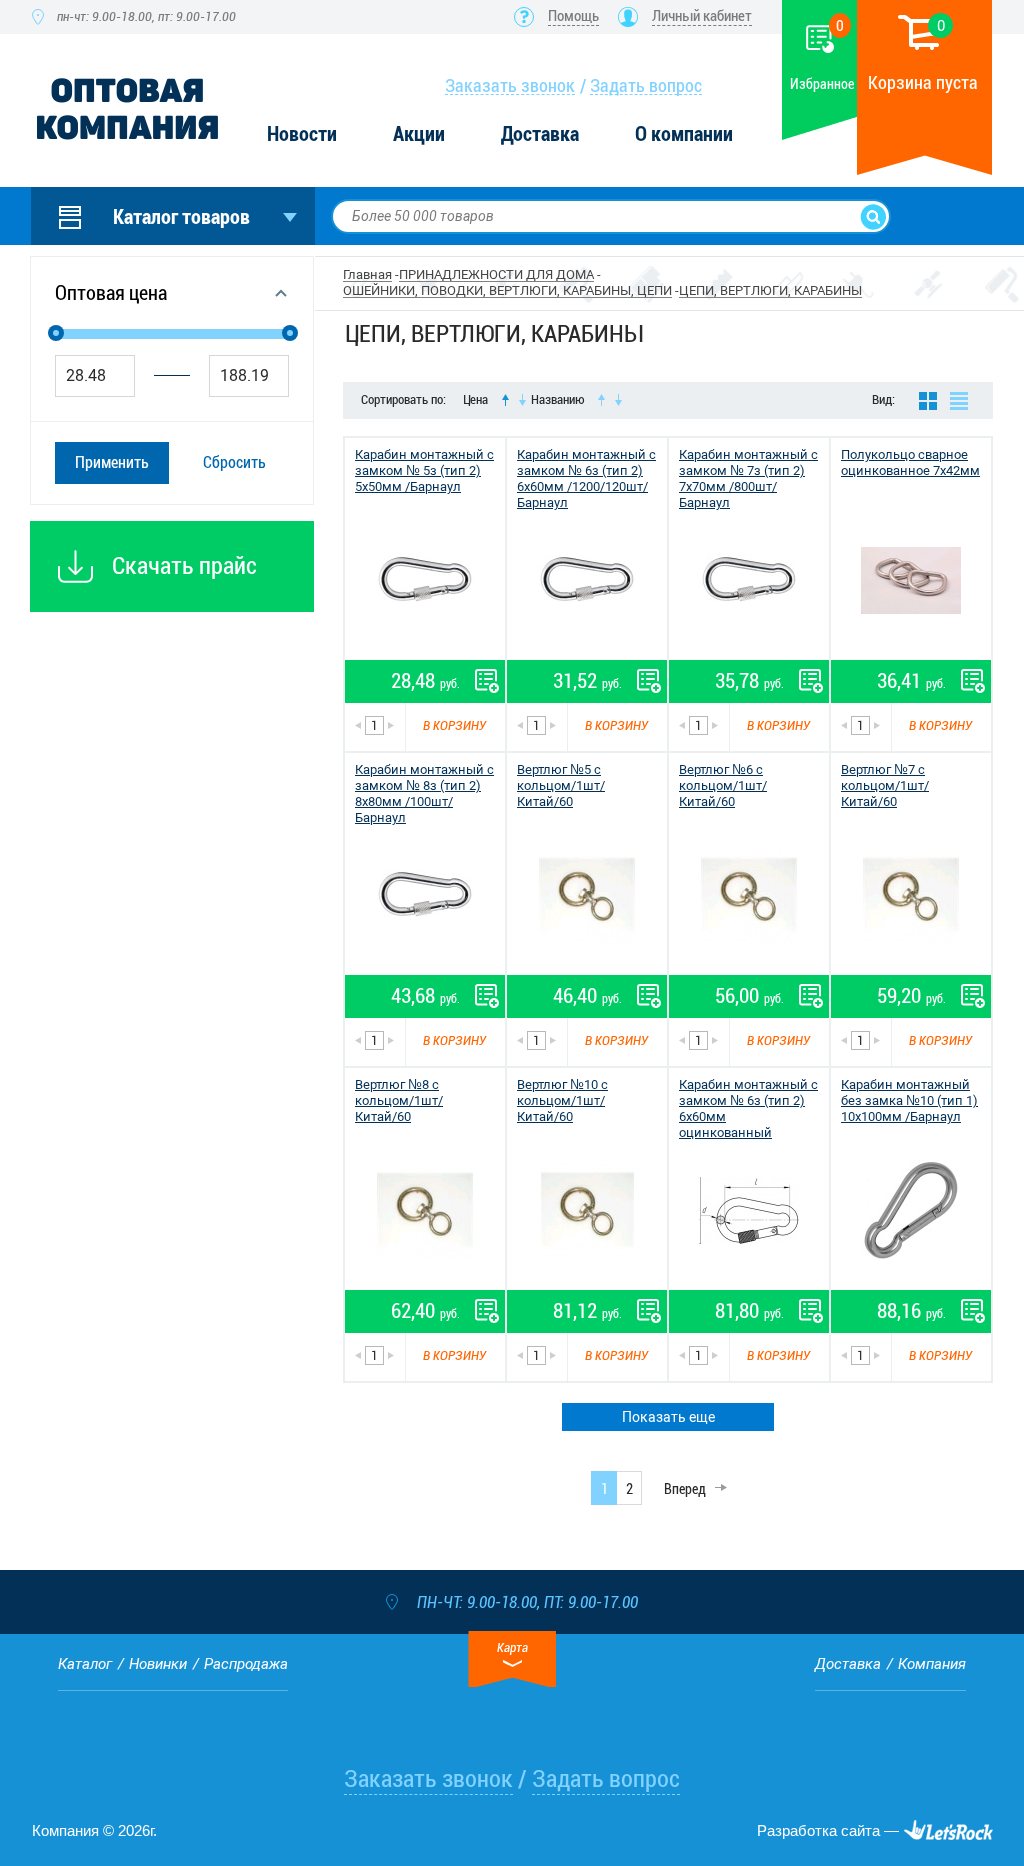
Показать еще (668, 1417)
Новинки (158, 1664)
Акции (419, 134)
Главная (367, 274)
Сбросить (234, 462)
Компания (932, 1664)
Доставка (540, 134)
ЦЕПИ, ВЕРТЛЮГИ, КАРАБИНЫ (770, 290)
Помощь (573, 16)
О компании (684, 134)
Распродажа (246, 1664)
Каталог (85, 1664)
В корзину (454, 725)
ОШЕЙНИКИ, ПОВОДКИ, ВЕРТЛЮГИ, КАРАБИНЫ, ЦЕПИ (507, 290)
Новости (302, 134)
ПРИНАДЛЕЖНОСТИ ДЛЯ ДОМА (496, 274)
